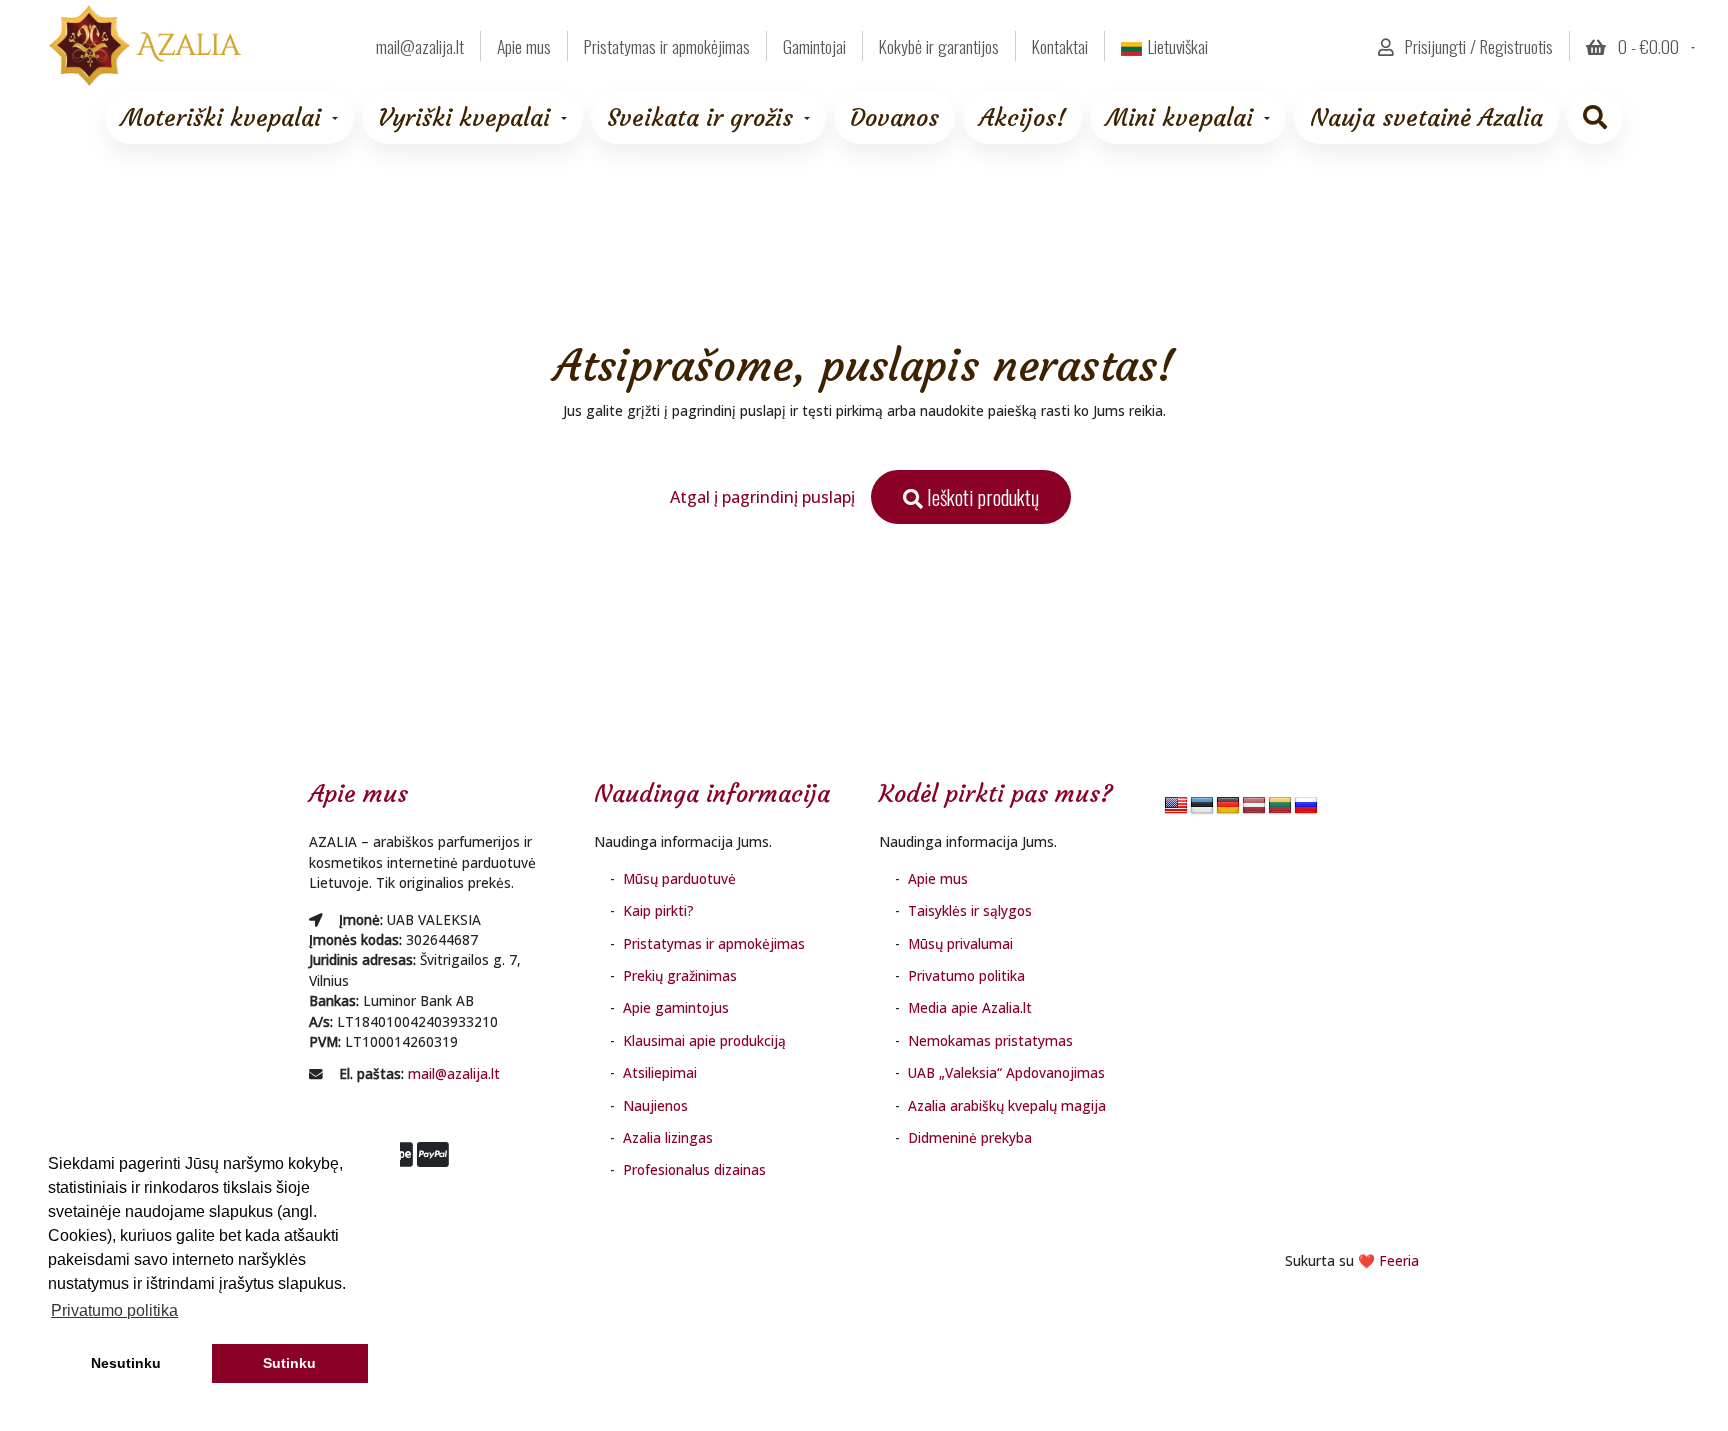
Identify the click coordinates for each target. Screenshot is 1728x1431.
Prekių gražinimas (680, 975)
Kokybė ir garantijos (939, 46)
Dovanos (894, 118)
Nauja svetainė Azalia (1426, 118)
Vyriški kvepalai (464, 118)
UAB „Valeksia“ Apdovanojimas (1006, 1072)
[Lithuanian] (1280, 806)
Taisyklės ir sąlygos (970, 910)
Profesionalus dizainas (694, 1169)
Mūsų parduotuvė (679, 878)
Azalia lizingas (668, 1137)
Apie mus (524, 46)
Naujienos (655, 1105)
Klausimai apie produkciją (704, 1040)
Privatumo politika (966, 975)
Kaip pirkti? (658, 910)
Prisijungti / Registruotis (1477, 46)
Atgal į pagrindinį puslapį (762, 497)
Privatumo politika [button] (114, 1310)
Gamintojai (814, 46)
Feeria (1399, 1260)
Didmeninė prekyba (970, 1137)
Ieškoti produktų (981, 497)
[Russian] (1306, 806)
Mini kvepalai (1179, 118)
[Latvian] (1254, 806)
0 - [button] (1646, 46)
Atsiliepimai (660, 1072)
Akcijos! (1022, 118)
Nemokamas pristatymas (990, 1040)
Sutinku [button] (289, 1363)
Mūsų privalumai (960, 943)
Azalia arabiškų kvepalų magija (1007, 1105)
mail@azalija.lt (454, 1073)
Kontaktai (1060, 46)
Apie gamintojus (676, 1007)
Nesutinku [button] (126, 1363)
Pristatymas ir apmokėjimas (667, 46)
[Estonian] (1202, 806)
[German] (1228, 806)
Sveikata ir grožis (700, 118)
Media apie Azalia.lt (970, 1007)
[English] (1176, 806)
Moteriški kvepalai (221, 118)
